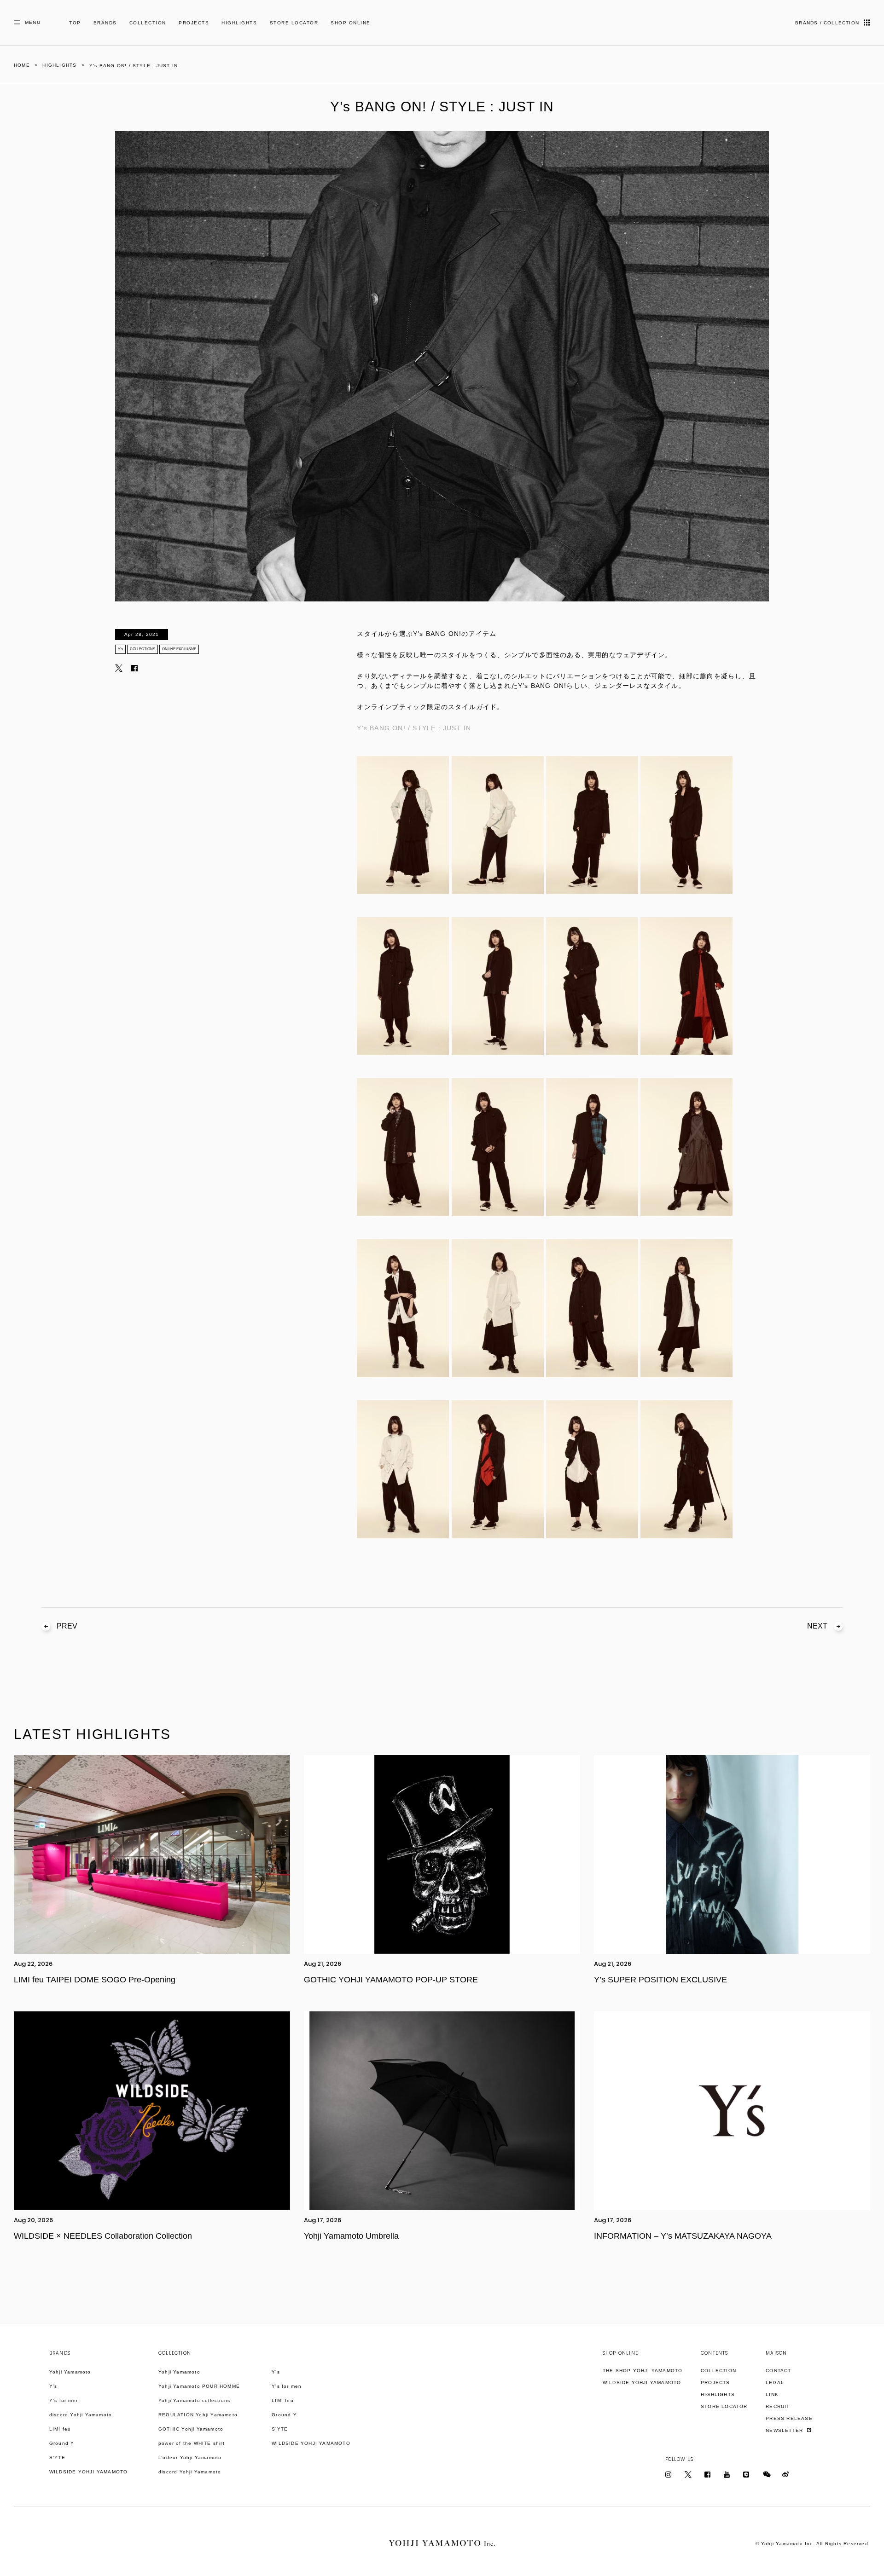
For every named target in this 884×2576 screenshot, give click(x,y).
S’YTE (57, 2458)
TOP (75, 23)
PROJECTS (194, 23)
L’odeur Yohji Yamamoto (190, 2458)
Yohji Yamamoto (70, 2372)
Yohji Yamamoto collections (194, 2400)
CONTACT (778, 2371)
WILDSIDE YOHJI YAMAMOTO (89, 2472)
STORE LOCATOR (294, 23)
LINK (772, 2394)
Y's (53, 2386)
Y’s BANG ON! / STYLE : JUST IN (414, 728)
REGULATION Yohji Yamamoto (198, 2415)
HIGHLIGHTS (239, 23)
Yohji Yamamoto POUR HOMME (199, 2386)
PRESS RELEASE (789, 2418)
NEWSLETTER (785, 2430)
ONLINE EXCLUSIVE (179, 649)
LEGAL (775, 2383)
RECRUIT (778, 2406)
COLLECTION (148, 23)
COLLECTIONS (142, 649)
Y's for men (64, 2400)
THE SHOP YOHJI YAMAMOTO (643, 2371)
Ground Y (62, 2443)
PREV (67, 1626)
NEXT (817, 1626)
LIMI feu (60, 2429)
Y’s (120, 649)
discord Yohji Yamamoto (81, 2415)
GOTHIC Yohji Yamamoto (191, 2429)
